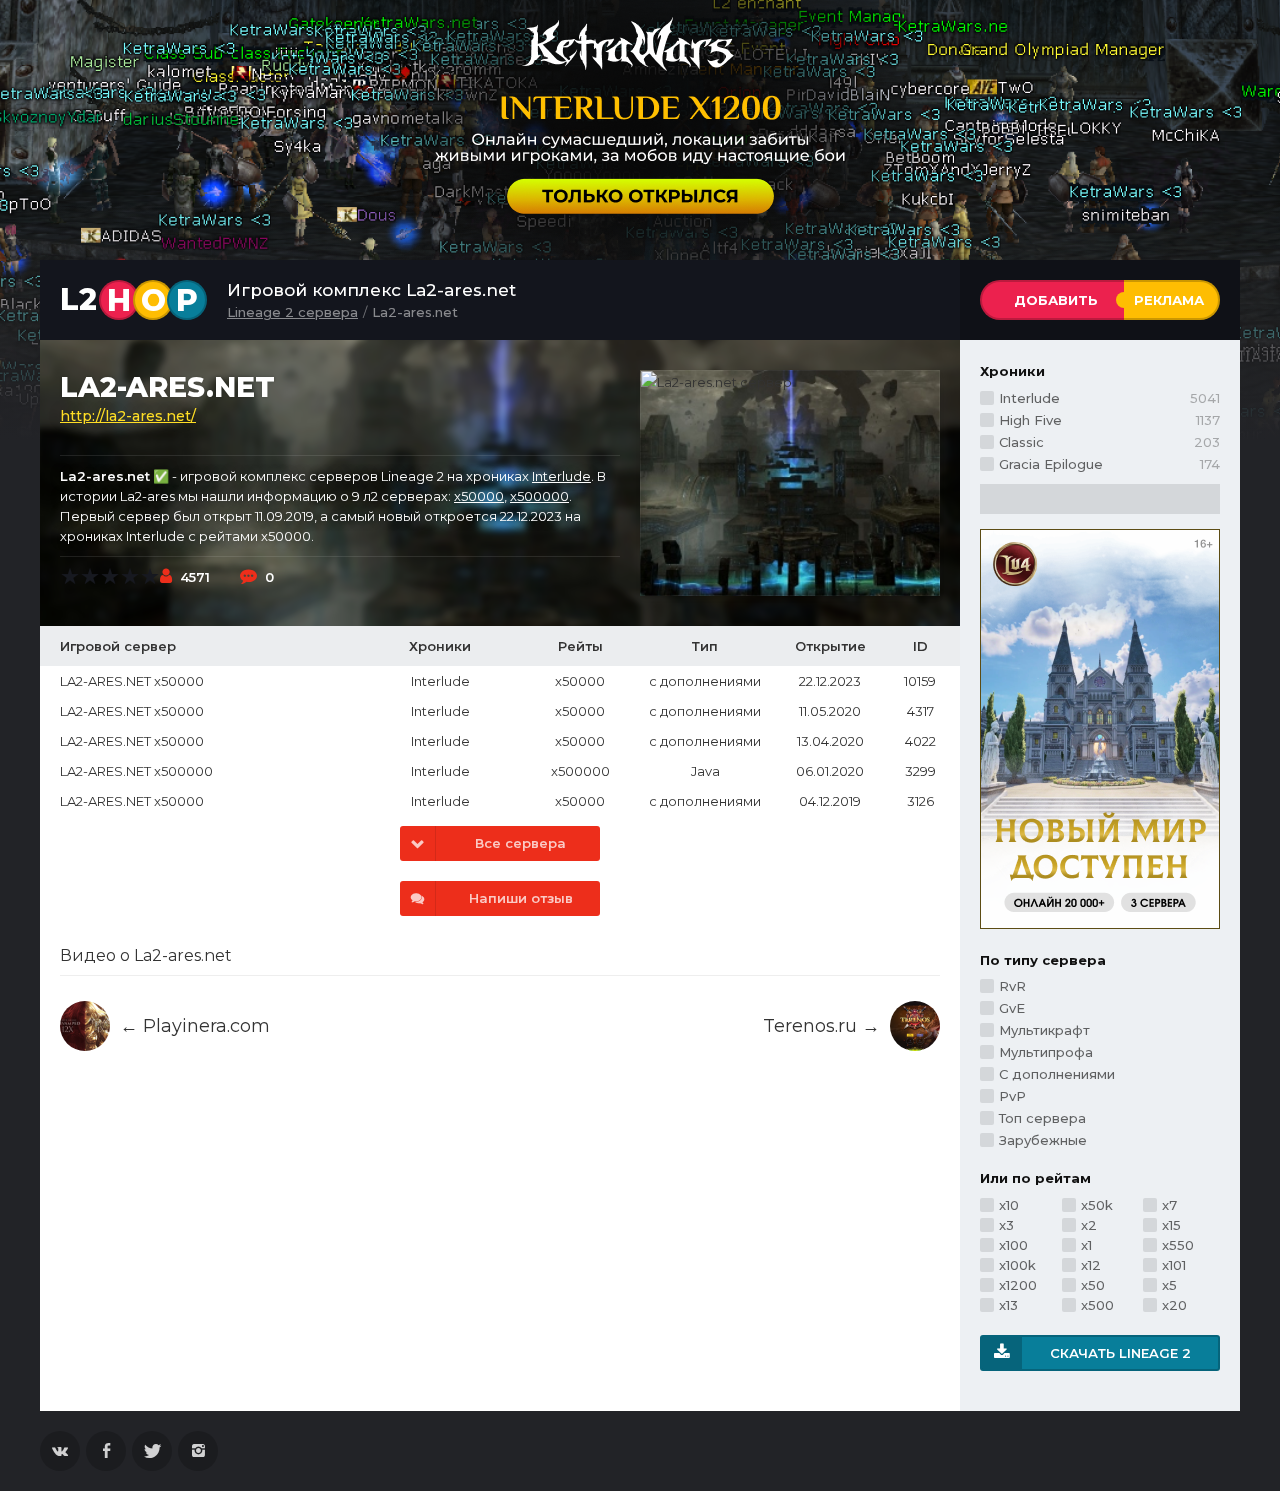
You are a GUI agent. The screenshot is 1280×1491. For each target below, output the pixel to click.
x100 (1013, 1245)
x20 (1174, 1305)
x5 (1169, 1285)
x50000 (479, 496)
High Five (1109, 420)
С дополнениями (1057, 1074)
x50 (1093, 1285)
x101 (1174, 1265)
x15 (1171, 1225)
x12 (1091, 1265)
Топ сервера (1042, 1118)
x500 (1097, 1305)
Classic (1109, 442)
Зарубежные (1043, 1140)
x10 (1009, 1205)
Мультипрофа (1046, 1052)
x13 (1008, 1305)
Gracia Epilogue (1109, 464)
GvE (1012, 1008)
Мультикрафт (1044, 1030)
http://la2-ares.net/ (128, 416)
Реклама (1169, 300)
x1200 (1018, 1285)
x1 (1086, 1245)
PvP (1012, 1096)
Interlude (561, 476)
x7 (1169, 1205)
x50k (1097, 1205)
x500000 (539, 496)
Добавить (1056, 300)
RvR (1012, 986)
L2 (129, 300)
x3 (1006, 1225)
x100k (1017, 1265)
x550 (1178, 1245)
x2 (1089, 1225)
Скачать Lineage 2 (1120, 1353)
